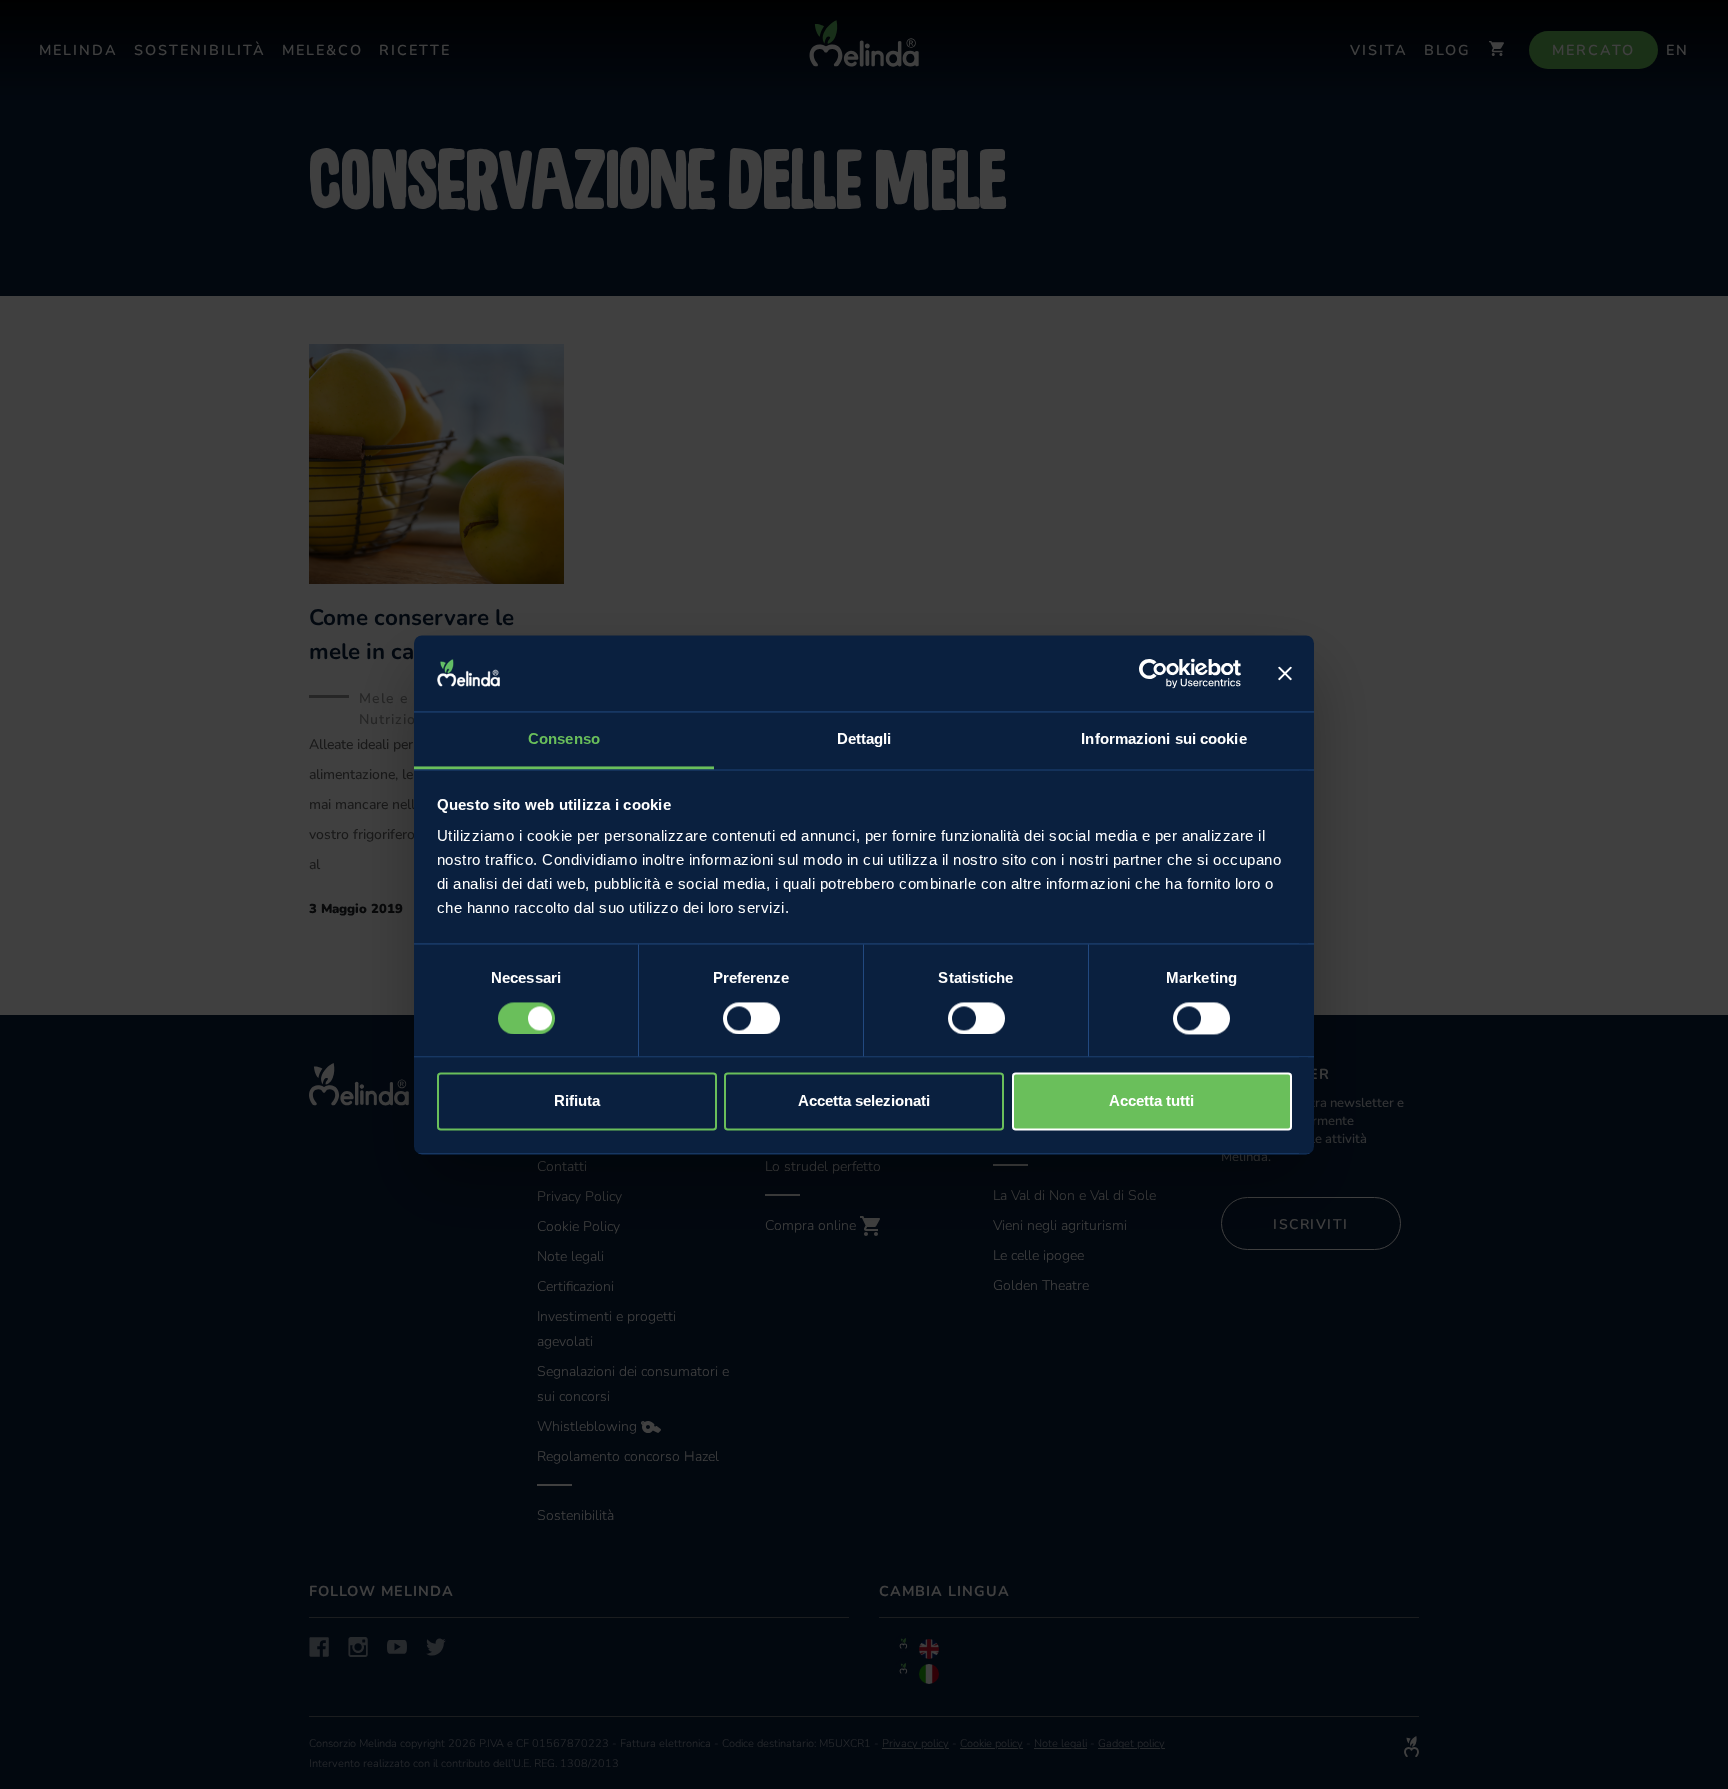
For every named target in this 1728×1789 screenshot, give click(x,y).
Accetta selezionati (864, 1101)
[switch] (751, 1018)
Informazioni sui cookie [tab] (1163, 739)
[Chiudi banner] (1285, 673)
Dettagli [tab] (864, 739)
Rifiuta (577, 1101)
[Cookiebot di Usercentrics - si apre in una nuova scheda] (1153, 673)
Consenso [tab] (564, 739)
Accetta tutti (1151, 1101)
